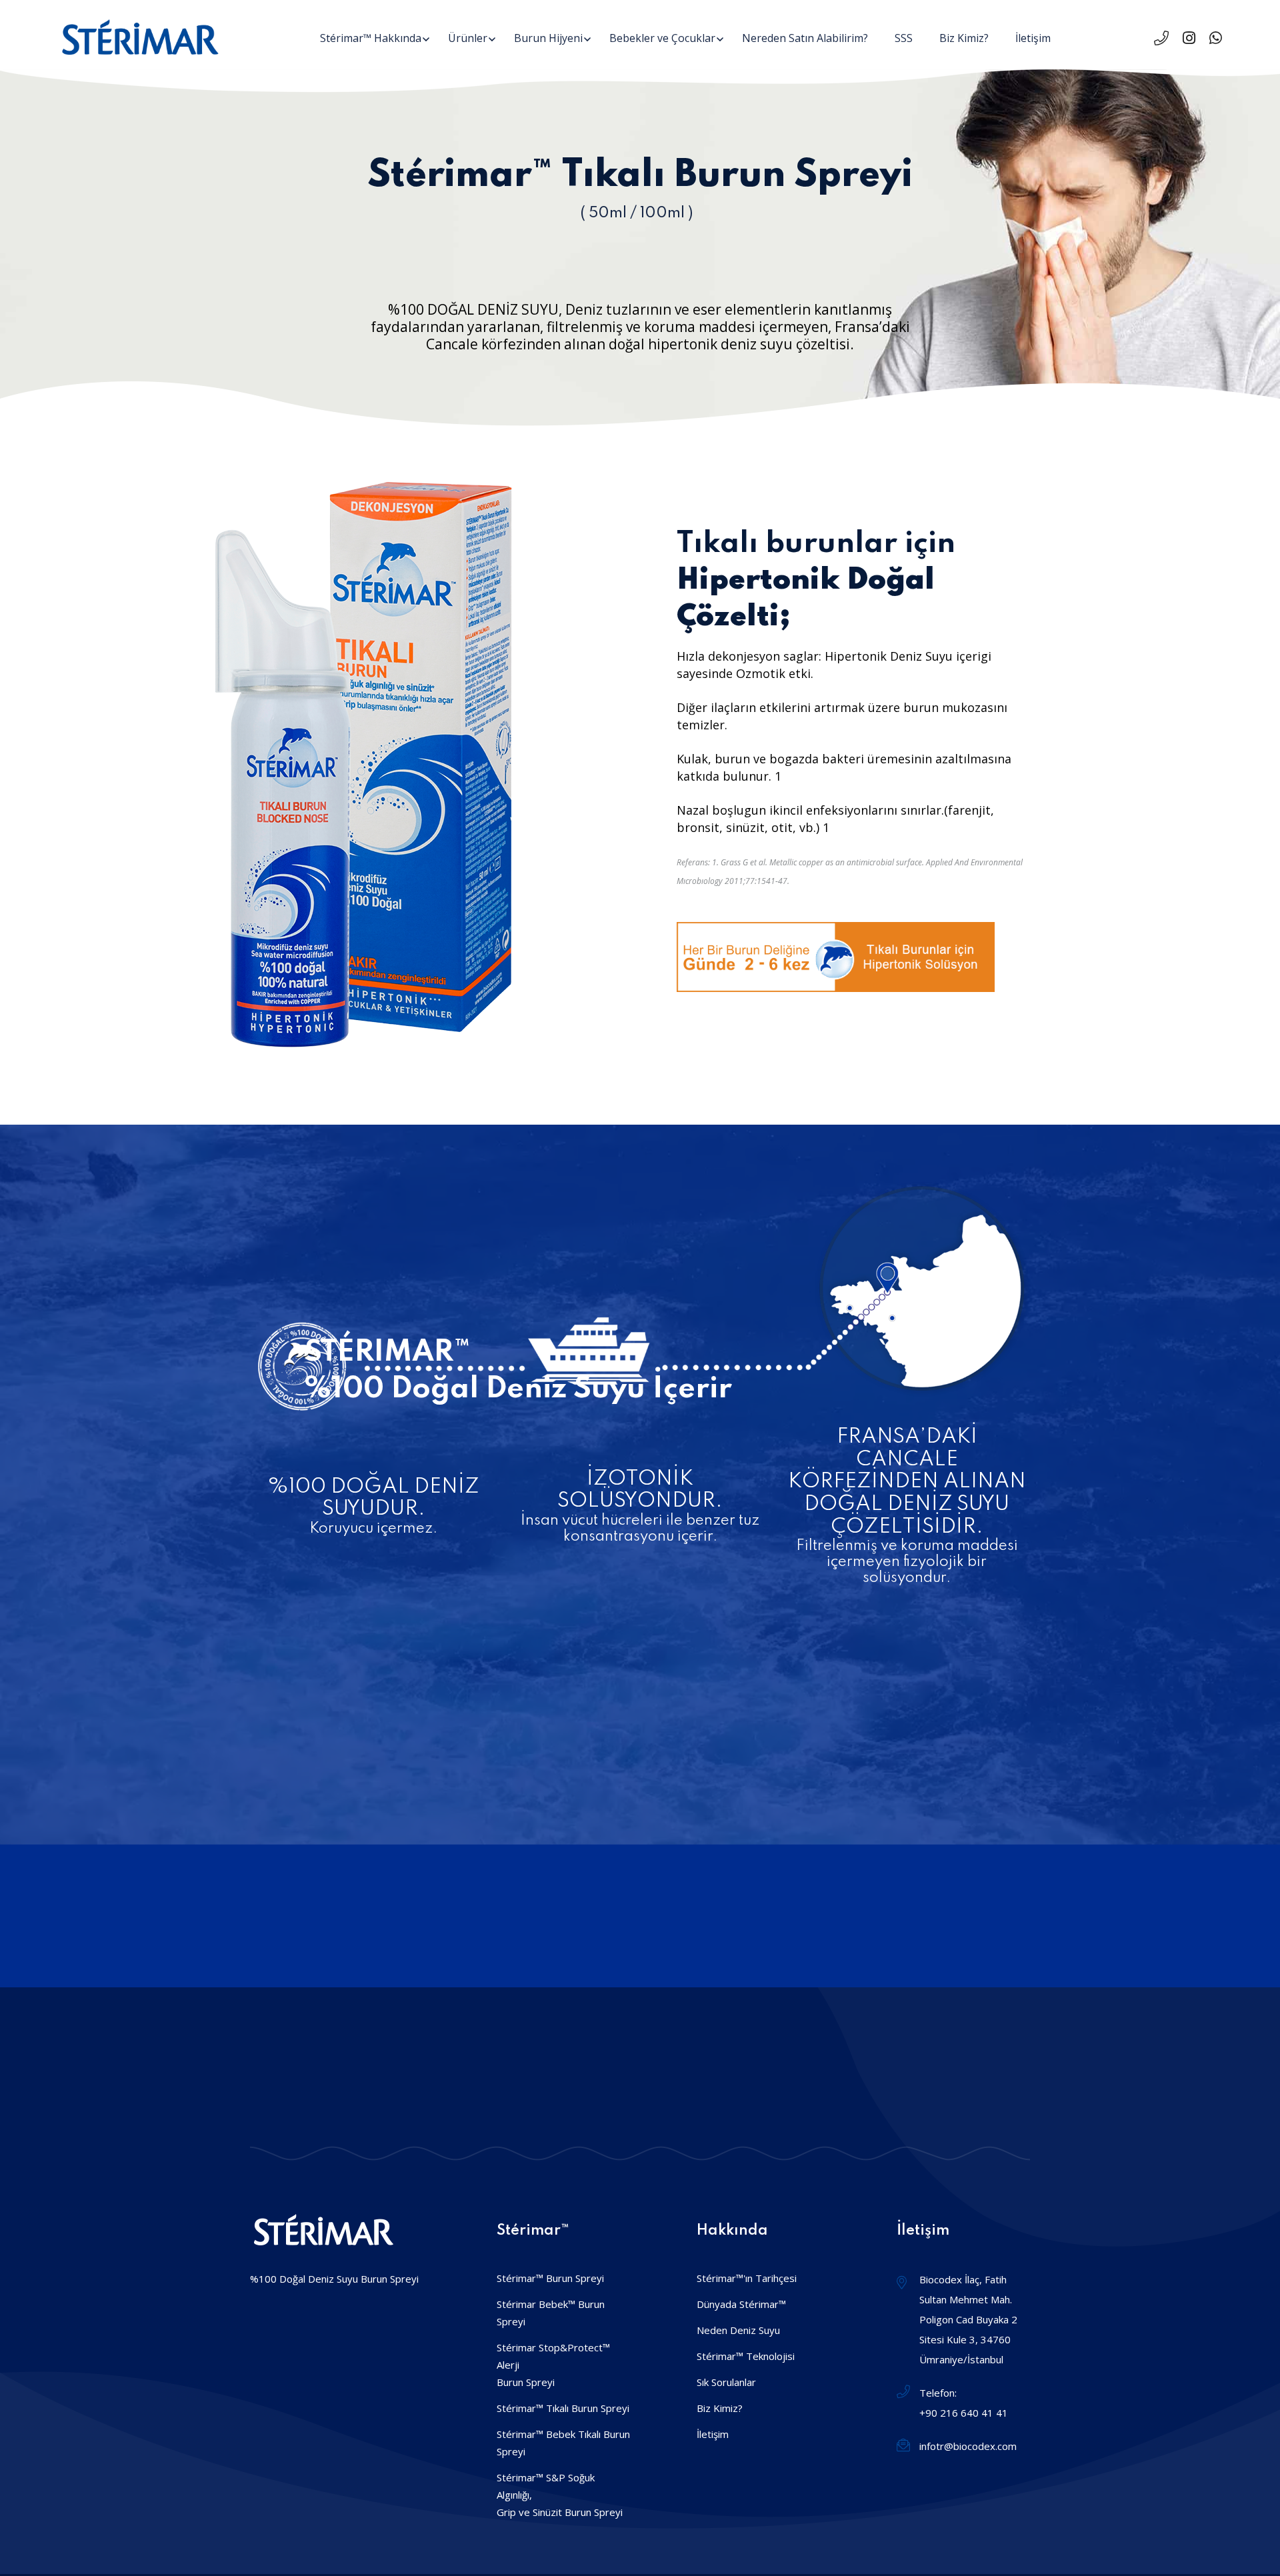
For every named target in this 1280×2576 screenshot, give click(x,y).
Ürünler (468, 38)
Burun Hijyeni (548, 38)
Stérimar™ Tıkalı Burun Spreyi (563, 2408)
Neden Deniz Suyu (738, 2330)
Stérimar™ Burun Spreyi (550, 2278)
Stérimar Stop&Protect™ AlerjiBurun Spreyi (553, 2365)
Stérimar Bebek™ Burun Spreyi (551, 2313)
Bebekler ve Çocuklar (662, 38)
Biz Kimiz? (964, 38)
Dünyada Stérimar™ (741, 2304)
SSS (904, 38)
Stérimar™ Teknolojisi (746, 2356)
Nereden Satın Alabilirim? (805, 38)
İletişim (1033, 38)
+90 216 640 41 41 (964, 2413)
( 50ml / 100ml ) (637, 213)
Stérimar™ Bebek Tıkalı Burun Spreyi (563, 2443)
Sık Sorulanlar (726, 2382)
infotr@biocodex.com (968, 2446)
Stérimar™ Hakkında (371, 38)
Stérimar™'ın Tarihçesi (747, 2278)
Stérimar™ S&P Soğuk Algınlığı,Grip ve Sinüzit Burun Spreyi (560, 2495)
